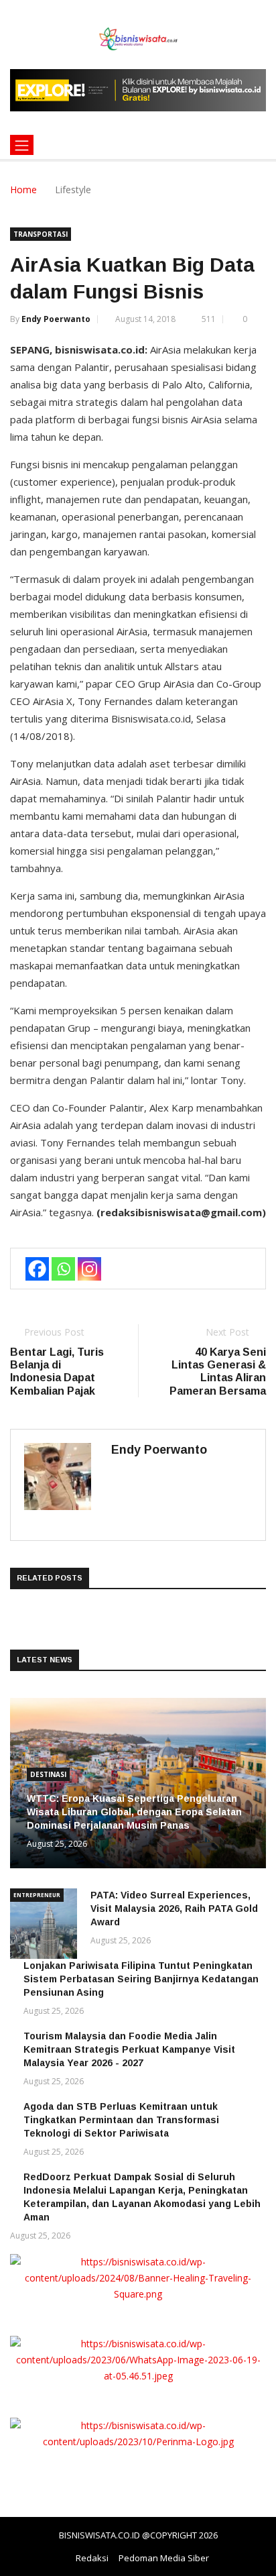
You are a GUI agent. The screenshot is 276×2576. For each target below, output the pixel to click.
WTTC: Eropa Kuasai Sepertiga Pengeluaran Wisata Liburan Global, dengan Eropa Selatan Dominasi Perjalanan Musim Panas (134, 1812)
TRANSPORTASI (41, 234)
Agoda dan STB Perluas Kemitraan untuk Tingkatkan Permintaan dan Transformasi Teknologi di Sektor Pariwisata (121, 2120)
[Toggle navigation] (22, 145)
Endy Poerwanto (56, 319)
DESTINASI (48, 1774)
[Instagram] (89, 1269)
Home (23, 190)
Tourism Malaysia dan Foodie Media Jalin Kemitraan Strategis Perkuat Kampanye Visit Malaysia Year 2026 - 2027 (129, 2049)
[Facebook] (37, 1269)
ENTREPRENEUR (37, 1895)
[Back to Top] (253, 2566)
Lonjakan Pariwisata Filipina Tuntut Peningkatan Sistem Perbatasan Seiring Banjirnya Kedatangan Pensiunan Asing (141, 1979)
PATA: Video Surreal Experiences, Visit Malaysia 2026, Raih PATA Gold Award (174, 1909)
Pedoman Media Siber (164, 2558)
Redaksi (92, 2558)
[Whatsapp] (63, 1269)
